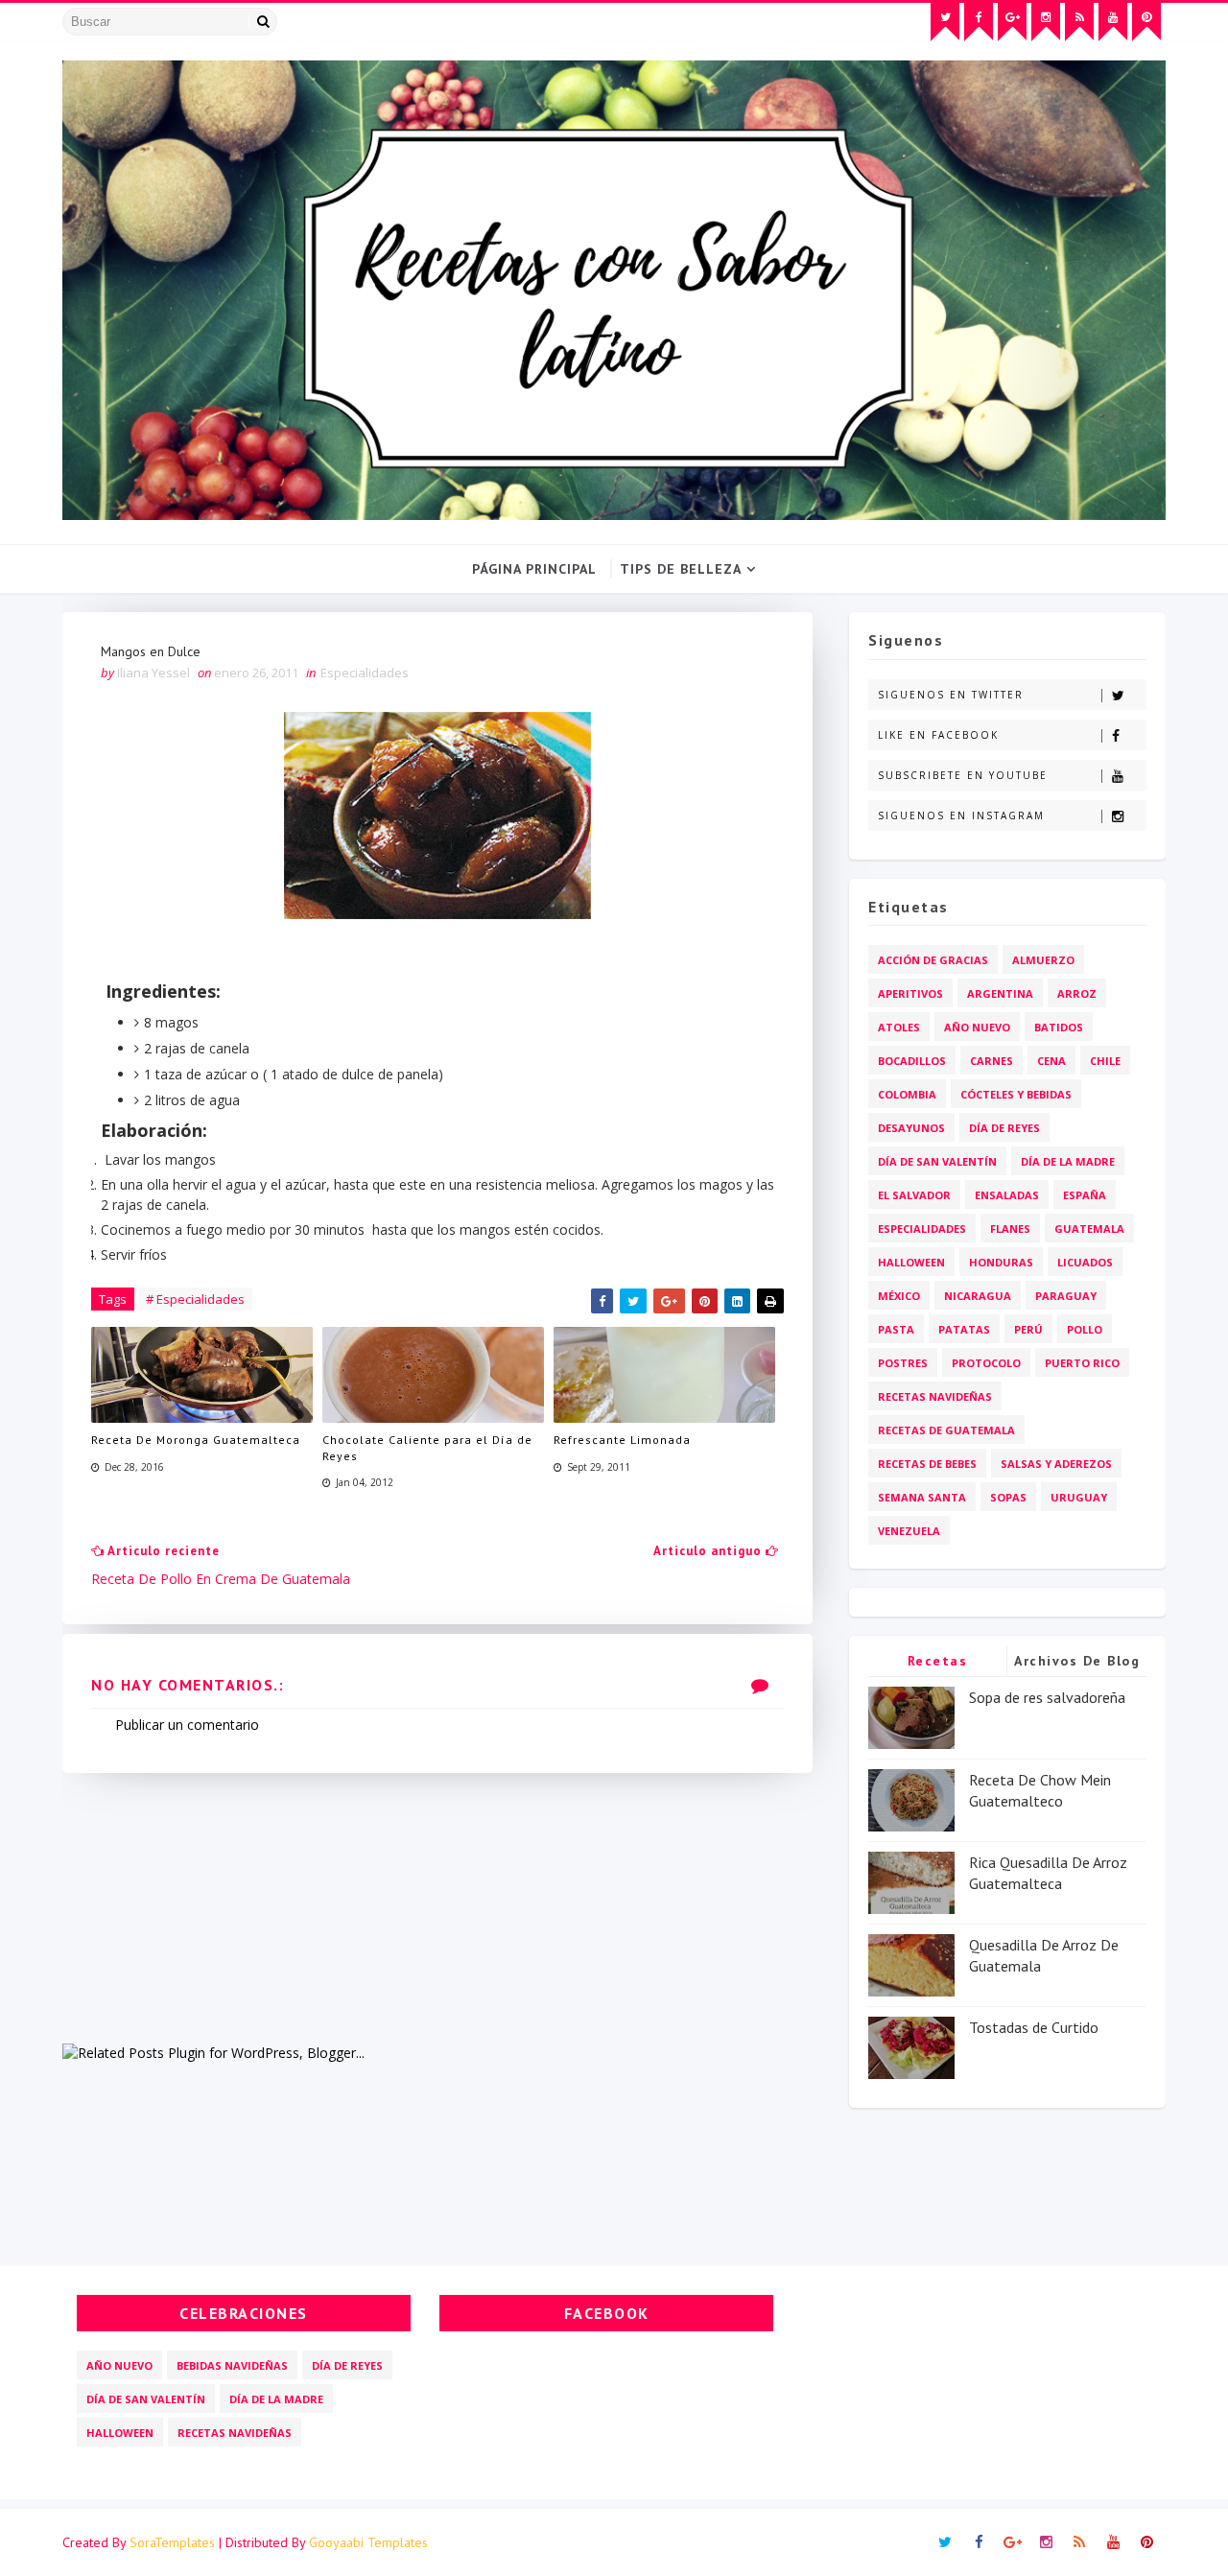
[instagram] (1046, 22)
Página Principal (534, 569)
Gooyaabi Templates (368, 2542)
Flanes (1010, 1229)
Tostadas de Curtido (1034, 2027)
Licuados (1085, 1262)
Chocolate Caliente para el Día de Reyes (427, 1448)
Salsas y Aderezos (1056, 1464)
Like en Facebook (938, 735)
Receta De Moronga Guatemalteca (196, 1440)
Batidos (1059, 1027)
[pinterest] (1146, 22)
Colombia (907, 1094)
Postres (903, 1363)
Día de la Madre (1068, 1161)
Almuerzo (1043, 960)
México (899, 1296)
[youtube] (1113, 22)
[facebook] (979, 22)
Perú (1028, 1329)
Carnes (992, 1061)
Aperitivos (910, 993)
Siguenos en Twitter (951, 695)
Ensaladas (1007, 1195)
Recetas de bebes (927, 1464)
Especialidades (365, 673)
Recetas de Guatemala (946, 1430)
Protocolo (986, 1363)
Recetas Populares (938, 1664)
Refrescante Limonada (622, 1440)
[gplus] (1012, 22)
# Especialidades (195, 1299)
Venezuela (909, 1531)
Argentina (1000, 993)
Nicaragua (978, 1296)
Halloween (911, 1262)
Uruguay (1079, 1497)
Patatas (964, 1329)
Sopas (1008, 1497)
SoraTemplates (172, 2542)
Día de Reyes (1004, 1128)
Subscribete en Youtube (963, 775)
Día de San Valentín (937, 1161)
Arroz (1077, 993)
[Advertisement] (437, 1907)
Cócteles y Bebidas (1016, 1094)
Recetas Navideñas (935, 1396)
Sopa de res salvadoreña (1047, 1697)
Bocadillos (912, 1061)
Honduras (1001, 1262)
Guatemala (1089, 1229)
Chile (1105, 1061)
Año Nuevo (977, 1027)
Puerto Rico (1082, 1363)
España (1085, 1195)
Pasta (896, 1329)
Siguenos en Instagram (961, 815)
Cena (1051, 1061)
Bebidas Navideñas (232, 2365)
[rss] (1079, 22)
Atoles (899, 1027)
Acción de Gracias (933, 960)
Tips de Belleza (681, 569)
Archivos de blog (1077, 1661)
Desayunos (911, 1128)
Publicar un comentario (187, 1725)
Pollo (1085, 1329)
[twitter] (945, 22)
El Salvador (914, 1195)
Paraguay (1066, 1296)
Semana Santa (922, 1497)
